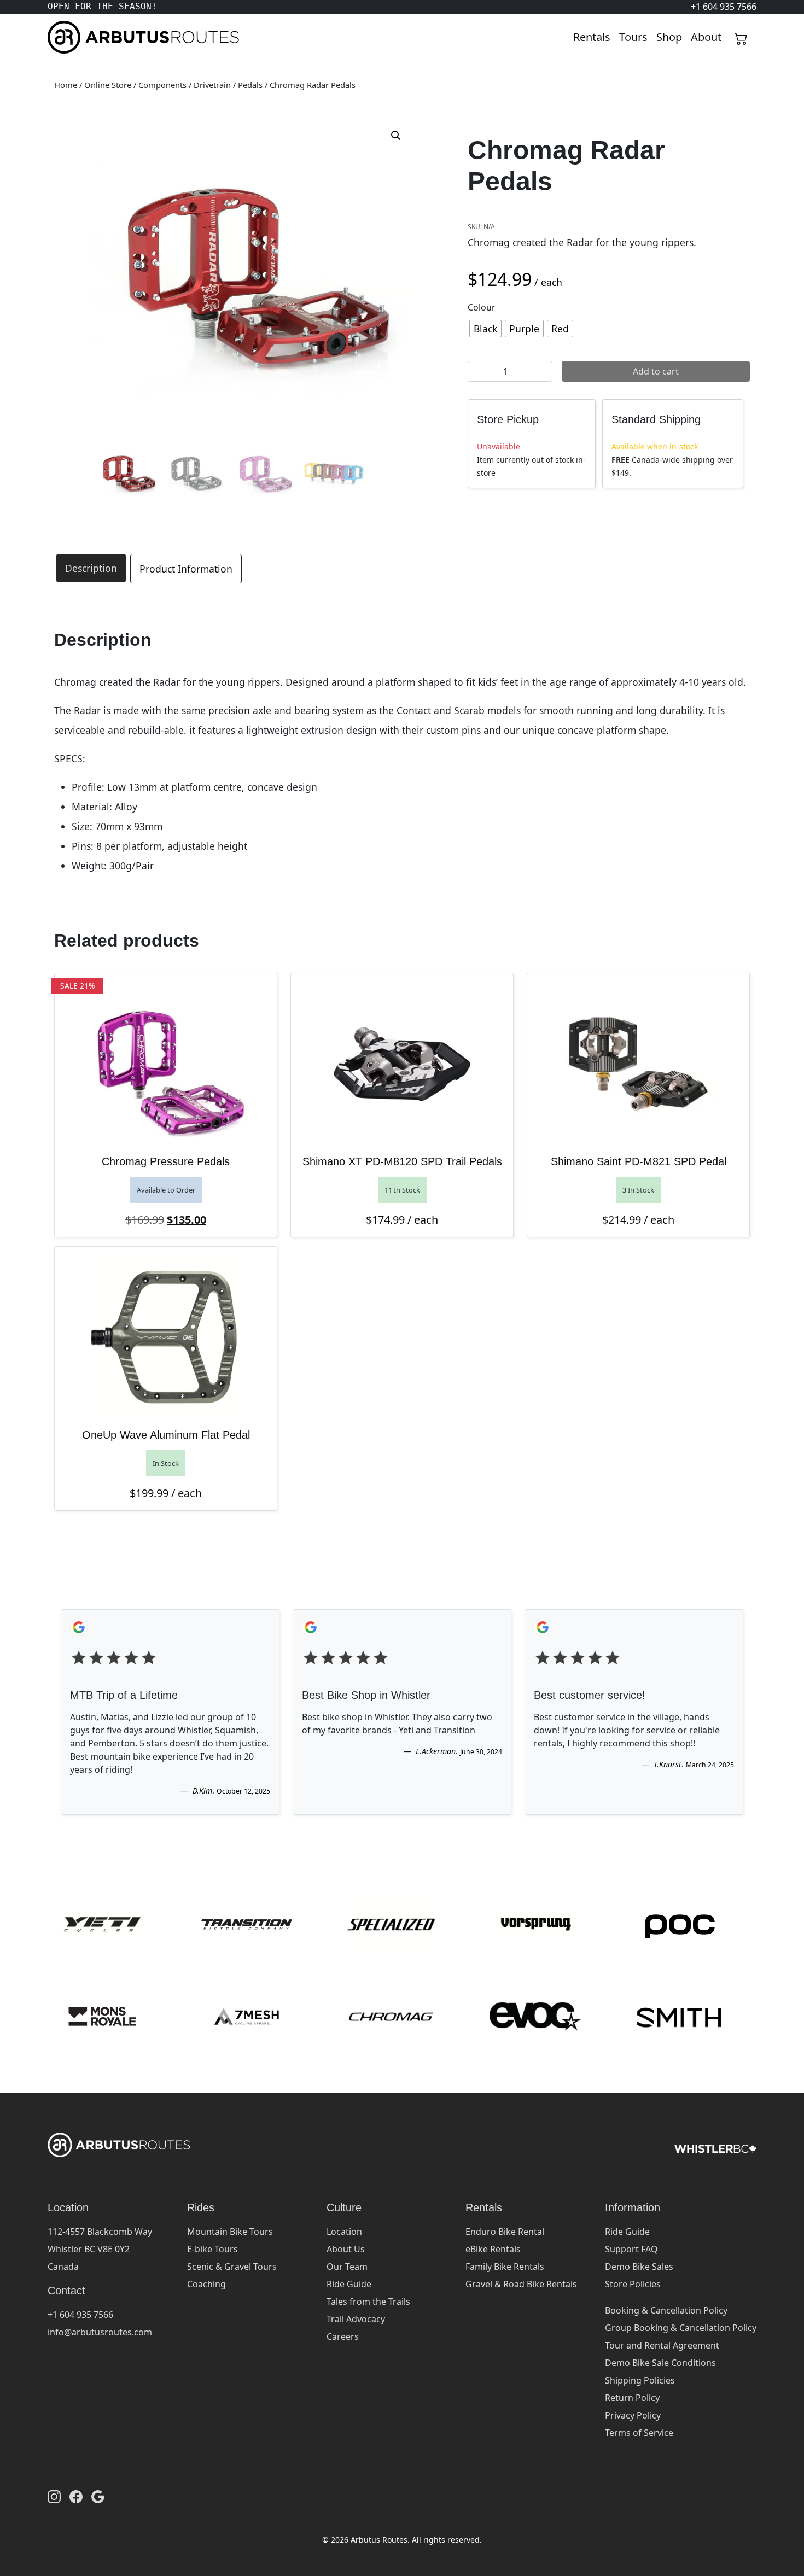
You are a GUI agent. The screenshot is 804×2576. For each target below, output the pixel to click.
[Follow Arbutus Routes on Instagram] (54, 2497)
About (706, 37)
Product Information (186, 569)
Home (66, 85)
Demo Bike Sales (639, 2267)
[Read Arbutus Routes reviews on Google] (98, 2497)
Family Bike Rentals (505, 2267)
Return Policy (632, 2398)
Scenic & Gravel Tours (232, 2267)
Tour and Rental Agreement (662, 2345)
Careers (343, 2336)
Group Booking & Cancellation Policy (681, 2328)
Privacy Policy (633, 2415)
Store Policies (633, 2284)
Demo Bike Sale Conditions (660, 2363)
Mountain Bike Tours (230, 2232)
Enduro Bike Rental (505, 2232)
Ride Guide (349, 2284)
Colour (482, 307)
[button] (396, 136)
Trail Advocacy (356, 2319)
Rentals (592, 37)
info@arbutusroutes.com (100, 2332)
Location (344, 2232)
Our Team (347, 2267)
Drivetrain (212, 85)
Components (162, 85)
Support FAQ (631, 2249)
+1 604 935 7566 (80, 2315)
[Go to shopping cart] (741, 37)
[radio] (485, 329)
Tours (633, 37)
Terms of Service (639, 2433)
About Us (346, 2249)
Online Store (108, 85)
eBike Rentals (493, 2249)
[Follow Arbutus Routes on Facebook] (76, 2497)
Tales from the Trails (368, 2302)
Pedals (250, 85)
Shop (669, 37)
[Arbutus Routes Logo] (61, 37)
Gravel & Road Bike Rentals (521, 2284)
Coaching (206, 2284)
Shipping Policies (640, 2380)
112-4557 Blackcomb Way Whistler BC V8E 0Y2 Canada (100, 2249)
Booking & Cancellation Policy (666, 2310)
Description (91, 568)
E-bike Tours (212, 2249)
